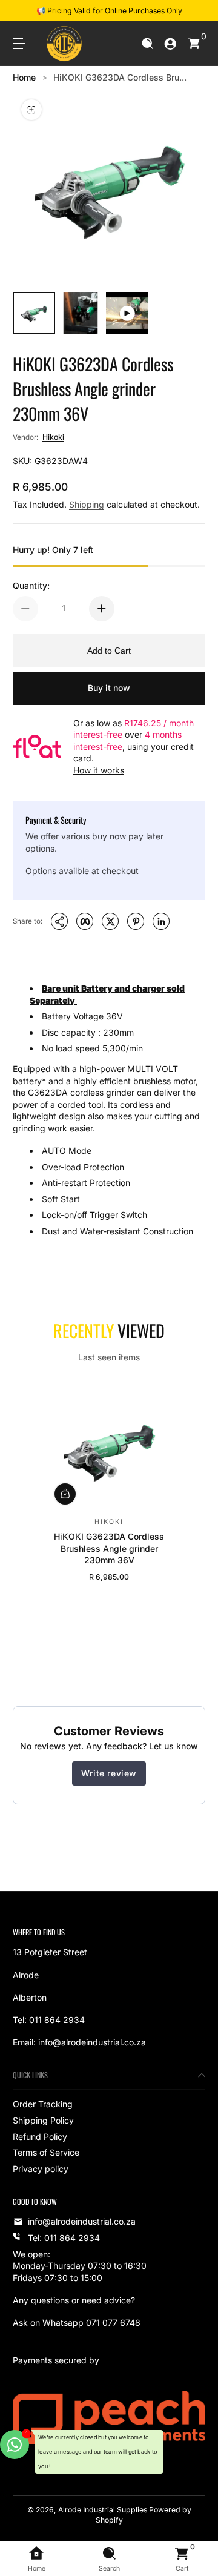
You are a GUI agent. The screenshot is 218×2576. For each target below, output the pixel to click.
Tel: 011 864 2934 (64, 2238)
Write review (109, 1773)
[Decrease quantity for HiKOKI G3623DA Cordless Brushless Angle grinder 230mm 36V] (25, 609)
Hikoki (53, 437)
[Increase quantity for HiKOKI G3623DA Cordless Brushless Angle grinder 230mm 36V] (102, 609)
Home (24, 77)
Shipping (87, 504)
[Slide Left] (21, 11)
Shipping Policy (43, 2120)
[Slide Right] (197, 11)
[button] (147, 44)
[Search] (147, 44)
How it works (99, 770)
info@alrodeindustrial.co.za (82, 2221)
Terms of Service (46, 2152)
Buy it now (109, 688)
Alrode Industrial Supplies (103, 2510)
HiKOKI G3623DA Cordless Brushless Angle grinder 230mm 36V (109, 1548)
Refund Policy (40, 2137)
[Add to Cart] (65, 1494)
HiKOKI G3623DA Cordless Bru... (120, 77)
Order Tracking (43, 2104)
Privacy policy (41, 2169)
